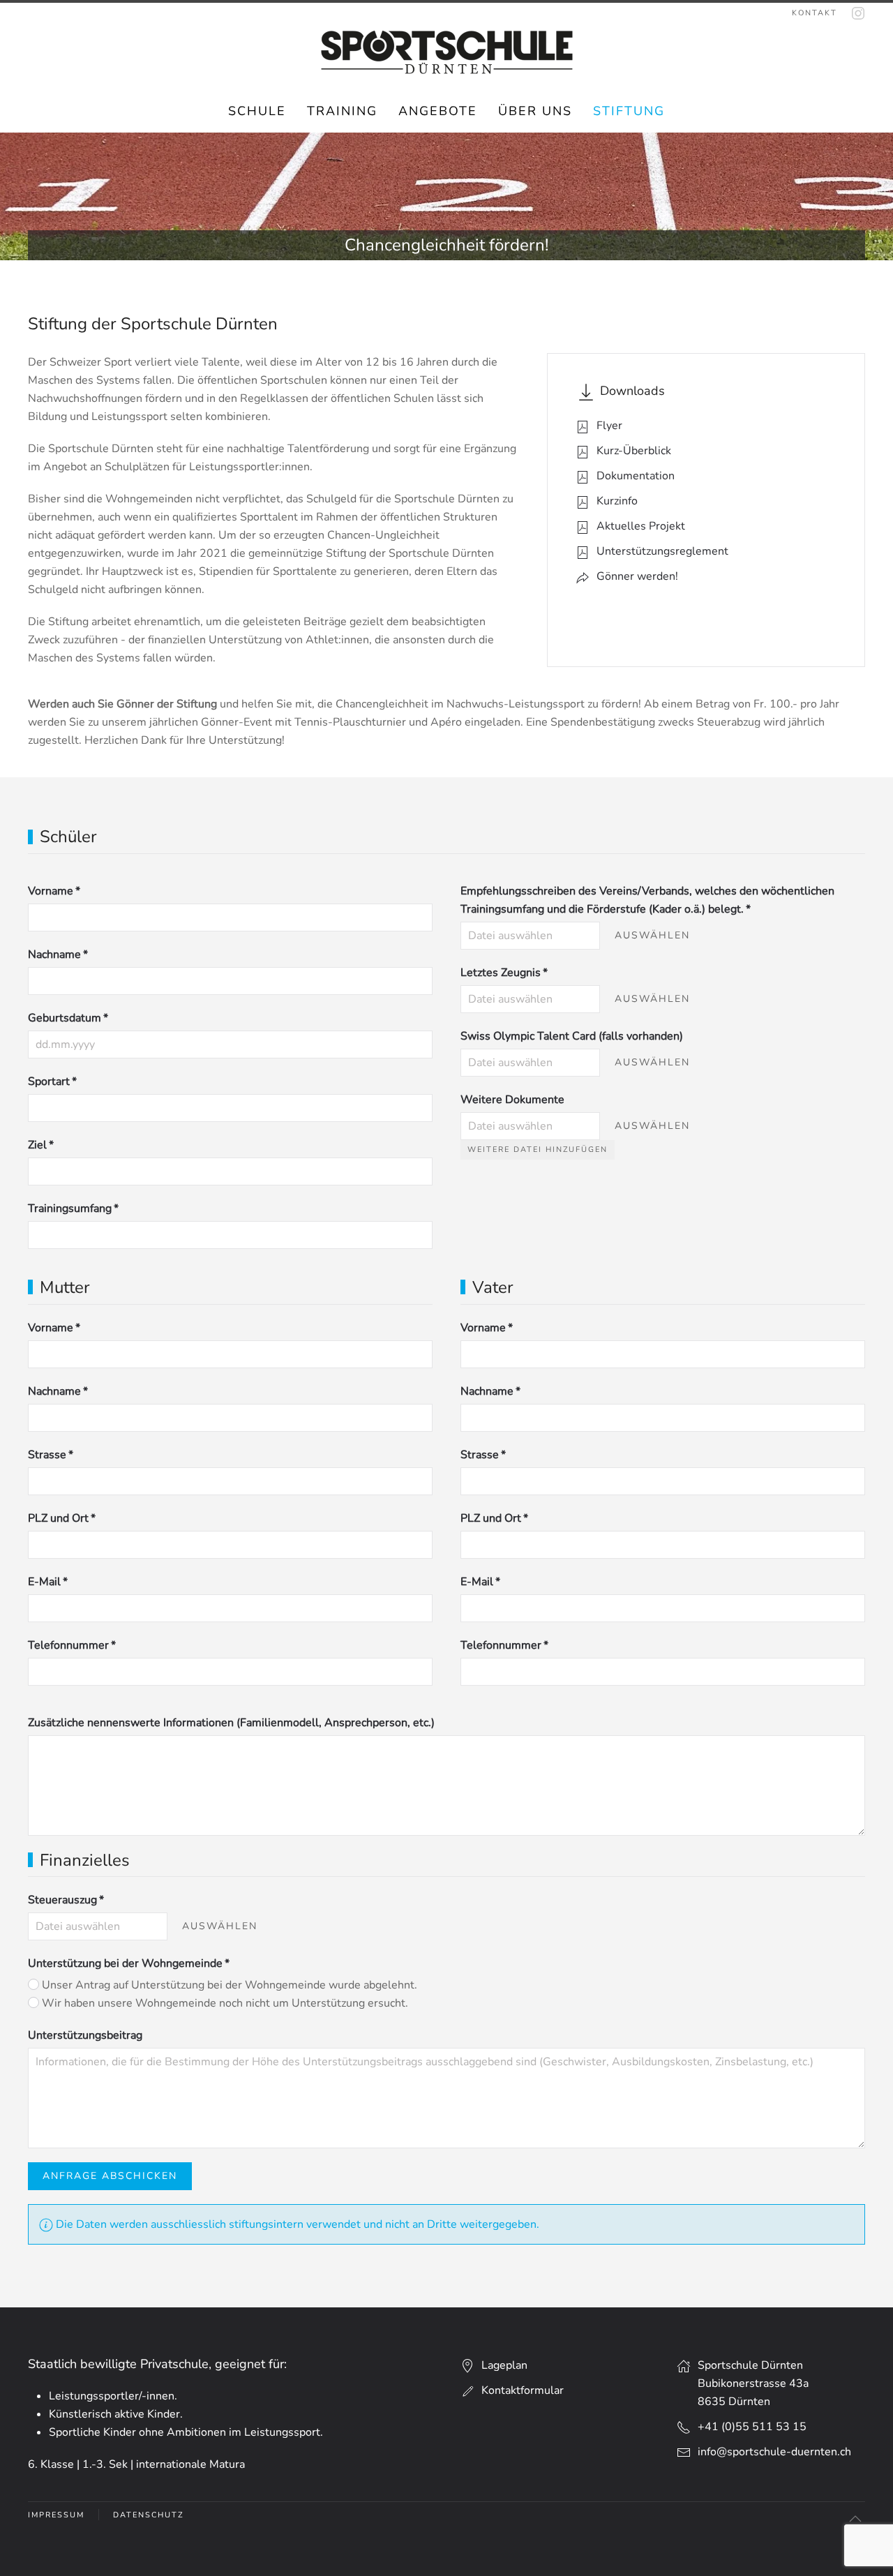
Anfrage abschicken (110, 2176)
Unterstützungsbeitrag (85, 2035)
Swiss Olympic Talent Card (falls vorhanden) (572, 1036)
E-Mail (48, 1582)
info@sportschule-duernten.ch (774, 2452)
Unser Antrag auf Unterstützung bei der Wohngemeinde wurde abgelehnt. (228, 1985)
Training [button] (342, 111)
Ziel (41, 1145)
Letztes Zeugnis (504, 973)
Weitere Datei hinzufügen (538, 1150)
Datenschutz (148, 2515)
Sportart (52, 1081)
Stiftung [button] (629, 111)
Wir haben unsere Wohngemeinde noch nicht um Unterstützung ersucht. (224, 2003)
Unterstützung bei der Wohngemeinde (129, 1963)
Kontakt (815, 13)
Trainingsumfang (73, 1208)
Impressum (56, 2515)
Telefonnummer (72, 1645)
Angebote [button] (438, 111)
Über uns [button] (535, 111)
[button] (855, 2519)
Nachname (58, 954)
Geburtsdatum (68, 1018)
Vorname (54, 891)
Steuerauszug (66, 1900)
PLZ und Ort (62, 1518)
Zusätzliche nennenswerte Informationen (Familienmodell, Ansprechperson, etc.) (231, 1723)
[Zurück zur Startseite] (447, 52)
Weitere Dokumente (512, 1100)
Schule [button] (257, 111)
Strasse (51, 1455)
